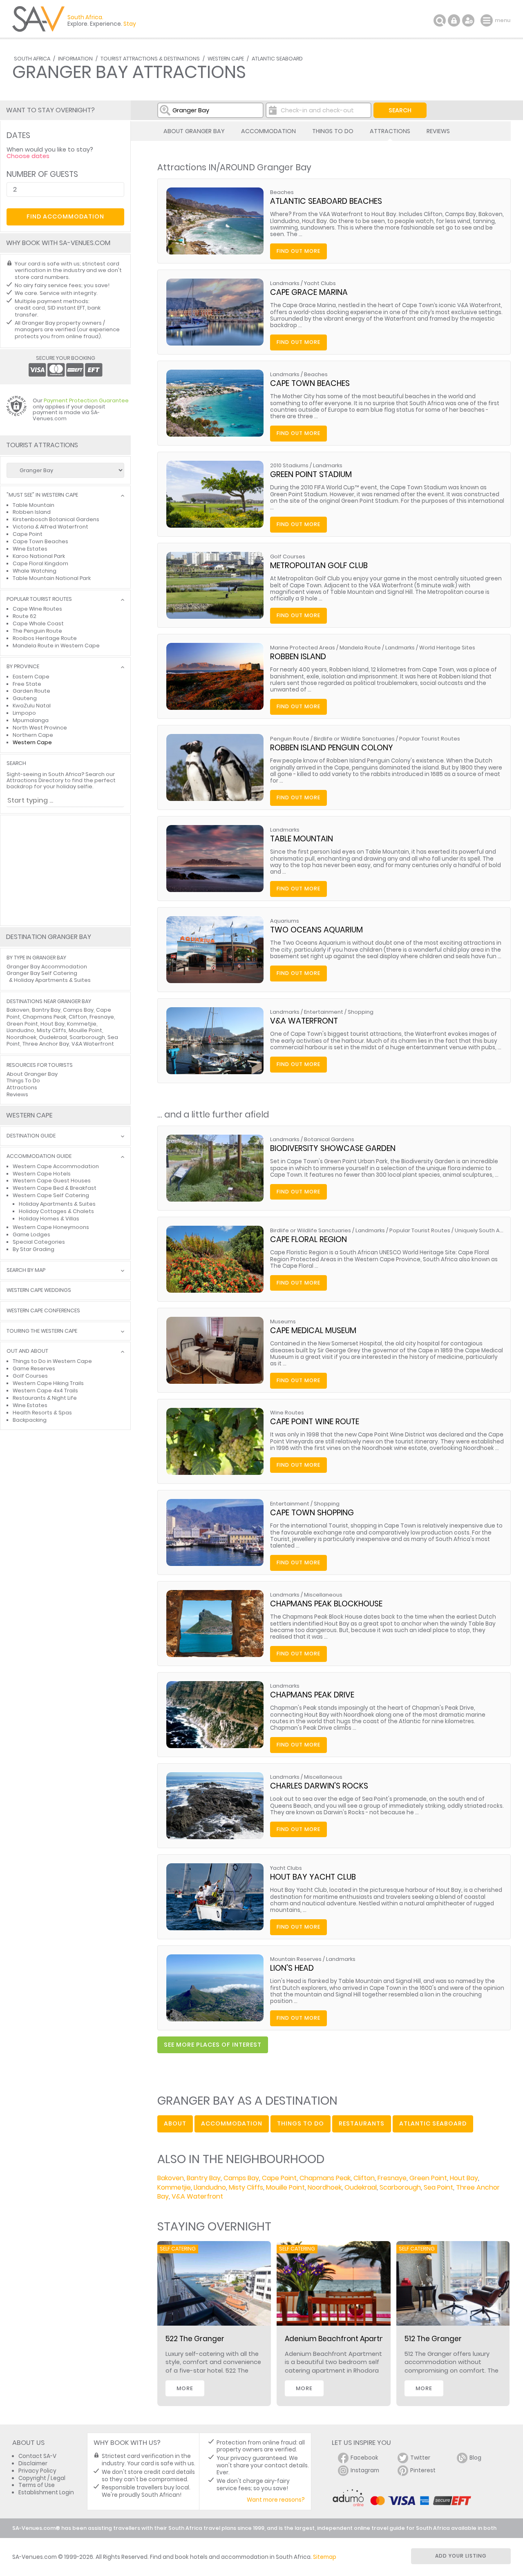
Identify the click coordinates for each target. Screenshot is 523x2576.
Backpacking (30, 1420)
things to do (301, 2123)
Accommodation (268, 131)
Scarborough (400, 2187)
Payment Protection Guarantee (86, 400)
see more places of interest (213, 2045)
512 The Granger (433, 2339)
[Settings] (468, 20)
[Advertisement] (65, 870)
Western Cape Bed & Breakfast (55, 1188)
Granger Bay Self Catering (42, 973)
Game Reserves (34, 1368)
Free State (27, 684)
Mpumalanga (31, 720)
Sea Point (438, 2187)
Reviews (438, 131)
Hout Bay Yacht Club (313, 1877)
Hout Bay (464, 2178)
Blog (475, 2458)
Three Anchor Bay (46, 1044)
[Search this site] (440, 20)
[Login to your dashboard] (454, 20)
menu (488, 20)
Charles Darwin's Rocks (319, 1786)
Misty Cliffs (246, 2187)
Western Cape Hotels (42, 1174)
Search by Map (26, 1270)
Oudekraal (361, 2187)
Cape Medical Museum (313, 1330)
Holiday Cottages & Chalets (56, 1211)
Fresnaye (392, 2178)
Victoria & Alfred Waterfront (50, 527)
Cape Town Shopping (312, 1513)
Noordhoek (325, 2187)
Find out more (298, 251)
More (185, 2388)
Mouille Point (285, 2187)
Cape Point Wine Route (315, 1422)
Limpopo (24, 713)
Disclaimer (33, 2463)
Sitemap (325, 2557)
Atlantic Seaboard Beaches (326, 201)
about (175, 2123)
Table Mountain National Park (52, 578)
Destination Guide (31, 1136)
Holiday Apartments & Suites (52, 980)
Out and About (27, 1351)
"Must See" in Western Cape (42, 495)
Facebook (364, 2458)
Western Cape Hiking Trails (48, 1383)
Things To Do (333, 131)
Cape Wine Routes (37, 609)
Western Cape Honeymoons (51, 1227)
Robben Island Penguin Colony (332, 748)
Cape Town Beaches (310, 383)
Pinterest (423, 2470)
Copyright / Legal (42, 2478)
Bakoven (171, 2178)
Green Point (428, 2178)
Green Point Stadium (311, 474)
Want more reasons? (276, 2500)
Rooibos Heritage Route (45, 638)
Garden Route (31, 691)
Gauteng (25, 698)
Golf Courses (30, 1376)
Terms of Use (37, 2485)
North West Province (40, 728)
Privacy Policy (37, 2471)
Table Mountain (302, 839)
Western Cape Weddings (39, 1290)
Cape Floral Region (308, 1239)
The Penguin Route (37, 631)
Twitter (420, 2458)
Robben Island (298, 657)
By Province (23, 667)
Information (75, 59)
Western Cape (226, 59)
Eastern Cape (31, 677)
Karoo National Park (39, 556)
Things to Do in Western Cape (52, 1361)
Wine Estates (30, 549)
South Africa (32, 59)
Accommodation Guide (39, 1156)
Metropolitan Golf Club (319, 565)
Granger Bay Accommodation (47, 967)
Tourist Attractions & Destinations (150, 59)
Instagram (365, 2470)
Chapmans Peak (325, 2178)
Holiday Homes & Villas (49, 1219)
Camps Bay (241, 2178)
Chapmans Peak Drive (312, 1695)
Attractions (390, 131)
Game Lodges (31, 1234)
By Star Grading (34, 1249)
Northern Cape (33, 735)
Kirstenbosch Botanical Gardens (56, 519)
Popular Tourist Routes (39, 599)
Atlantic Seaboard (277, 59)
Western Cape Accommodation (56, 1166)
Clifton (364, 2178)
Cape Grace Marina (309, 292)
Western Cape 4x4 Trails (45, 1391)
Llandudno (210, 2187)
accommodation (232, 2123)
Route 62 (25, 616)
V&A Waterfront (304, 1021)
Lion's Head (292, 1968)
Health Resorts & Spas (42, 1413)
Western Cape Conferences (43, 1311)
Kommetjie (174, 2187)
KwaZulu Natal (32, 706)
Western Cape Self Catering (51, 1195)
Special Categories (39, 1242)
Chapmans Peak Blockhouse (326, 1604)
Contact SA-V (37, 2456)
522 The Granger (195, 2339)
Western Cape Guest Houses (52, 1181)
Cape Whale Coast (38, 623)
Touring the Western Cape (42, 1331)
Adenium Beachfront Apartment (342, 2339)
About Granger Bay (194, 131)
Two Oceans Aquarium (316, 930)
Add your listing (461, 2556)
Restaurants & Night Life (45, 1398)
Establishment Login (46, 2492)
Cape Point (279, 2178)
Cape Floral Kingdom (40, 563)
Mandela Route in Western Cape (56, 646)
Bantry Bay (204, 2178)
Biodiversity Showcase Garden (333, 1148)
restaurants (362, 2123)
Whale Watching (35, 571)
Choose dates (28, 156)
